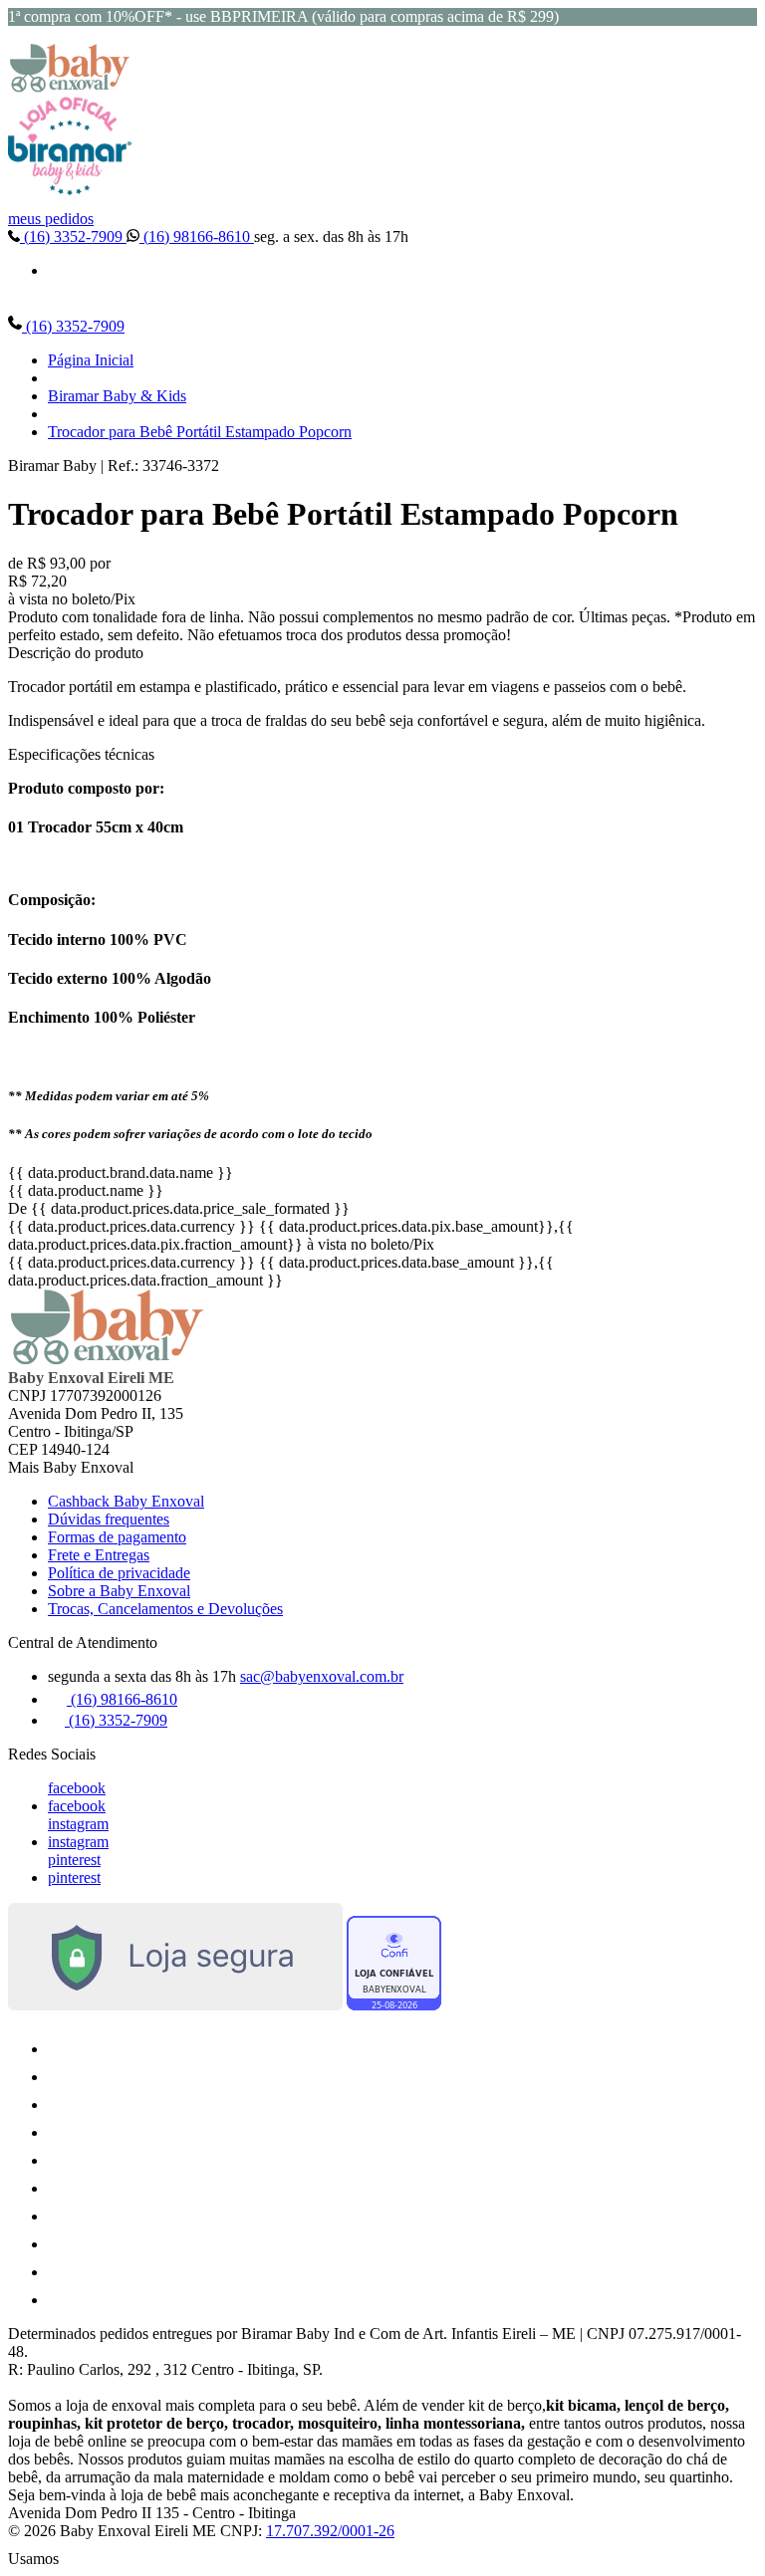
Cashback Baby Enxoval (126, 1501)
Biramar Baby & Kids (117, 396)
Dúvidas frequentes (109, 1519)
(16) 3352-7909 (73, 236)
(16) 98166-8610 (197, 236)
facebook (77, 1788)
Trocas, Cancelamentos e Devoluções (165, 1609)
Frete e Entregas (99, 1555)
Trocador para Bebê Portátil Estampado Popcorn (200, 432)
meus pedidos (51, 219)
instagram (78, 1824)
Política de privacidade (119, 1573)
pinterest (74, 1860)
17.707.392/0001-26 (330, 2531)
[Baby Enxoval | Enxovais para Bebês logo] (70, 87)
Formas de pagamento (117, 1537)
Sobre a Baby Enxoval (119, 1591)
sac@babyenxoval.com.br (322, 1676)
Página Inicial (91, 360)
